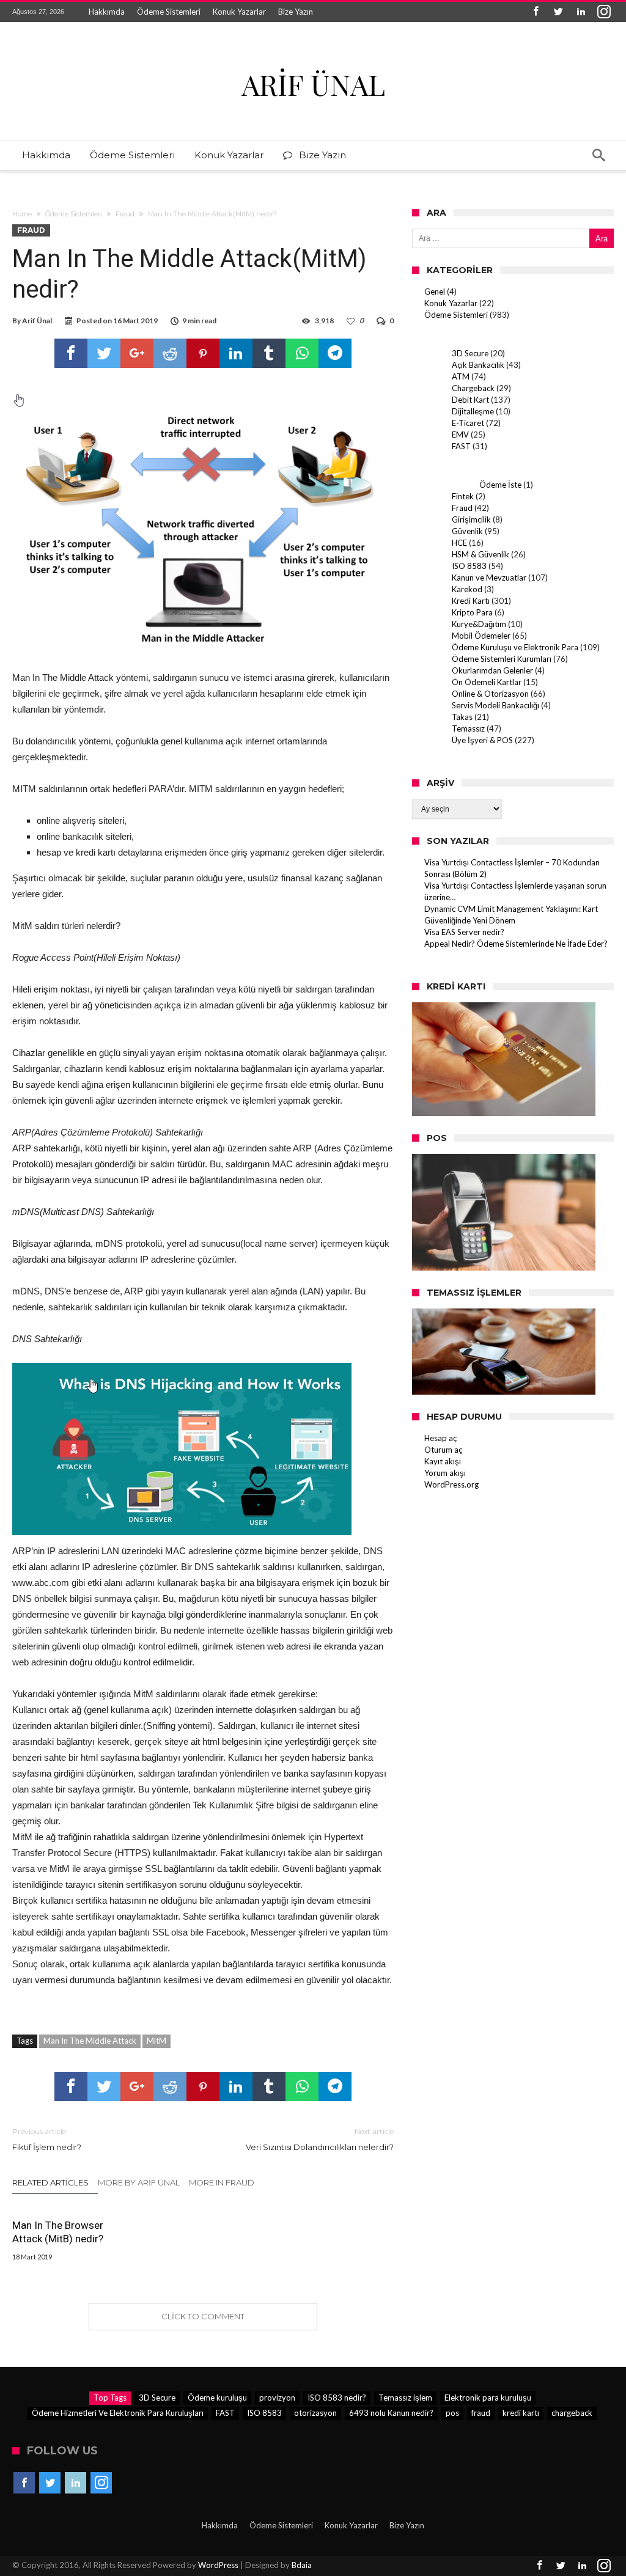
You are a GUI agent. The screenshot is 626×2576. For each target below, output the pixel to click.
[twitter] (104, 353)
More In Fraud (222, 2182)
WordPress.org (451, 1484)
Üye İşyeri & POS (482, 740)
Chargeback (473, 388)
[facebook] (71, 353)
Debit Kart (470, 400)
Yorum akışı (445, 1473)
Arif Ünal (37, 321)
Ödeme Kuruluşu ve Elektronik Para (515, 647)
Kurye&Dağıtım (479, 624)
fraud (481, 2413)
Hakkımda (107, 12)
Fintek (463, 496)
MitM (156, 2041)
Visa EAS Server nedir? (464, 932)
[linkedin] (236, 353)
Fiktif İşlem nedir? (47, 2139)
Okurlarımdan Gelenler (492, 670)
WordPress (218, 2565)
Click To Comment (203, 2316)
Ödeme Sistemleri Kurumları (502, 659)
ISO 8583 (469, 566)
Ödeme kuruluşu (217, 2398)
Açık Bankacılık (478, 365)
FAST (461, 446)
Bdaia (302, 2565)
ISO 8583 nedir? (337, 2398)
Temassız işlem (405, 2398)
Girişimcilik (471, 519)
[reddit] (170, 353)
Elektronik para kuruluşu (488, 2398)
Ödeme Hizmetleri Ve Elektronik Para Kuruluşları (118, 2413)
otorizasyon (315, 2413)
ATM (461, 376)
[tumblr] (269, 353)
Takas (462, 717)
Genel (435, 292)
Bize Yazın (296, 12)
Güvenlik (467, 531)
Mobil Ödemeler (481, 636)
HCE (459, 543)
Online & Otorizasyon (490, 694)
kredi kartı (521, 2413)
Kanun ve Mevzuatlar (489, 578)
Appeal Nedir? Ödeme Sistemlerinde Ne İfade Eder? (516, 944)
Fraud (125, 214)
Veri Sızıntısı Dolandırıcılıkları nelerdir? (320, 2139)
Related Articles (50, 2182)
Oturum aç (443, 1450)
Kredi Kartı (471, 601)
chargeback (572, 2413)
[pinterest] (203, 353)
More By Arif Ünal (139, 2182)
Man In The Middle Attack (90, 2041)
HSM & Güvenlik (481, 554)
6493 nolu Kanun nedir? (391, 2413)
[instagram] (604, 12)
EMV (460, 435)
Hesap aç (440, 1438)
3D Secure (470, 353)
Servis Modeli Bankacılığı (495, 705)
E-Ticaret (468, 423)
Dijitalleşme (473, 411)
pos (452, 2413)
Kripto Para (472, 612)
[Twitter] (559, 12)
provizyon (277, 2398)
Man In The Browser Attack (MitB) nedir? (58, 2232)
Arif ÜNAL (313, 84)
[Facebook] (536, 12)
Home (22, 214)
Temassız (468, 728)
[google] (137, 353)
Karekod (467, 589)
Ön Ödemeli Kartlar (487, 682)
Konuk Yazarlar (239, 12)
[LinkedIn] (581, 12)
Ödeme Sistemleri (169, 12)
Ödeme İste (500, 485)
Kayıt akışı (443, 1461)
